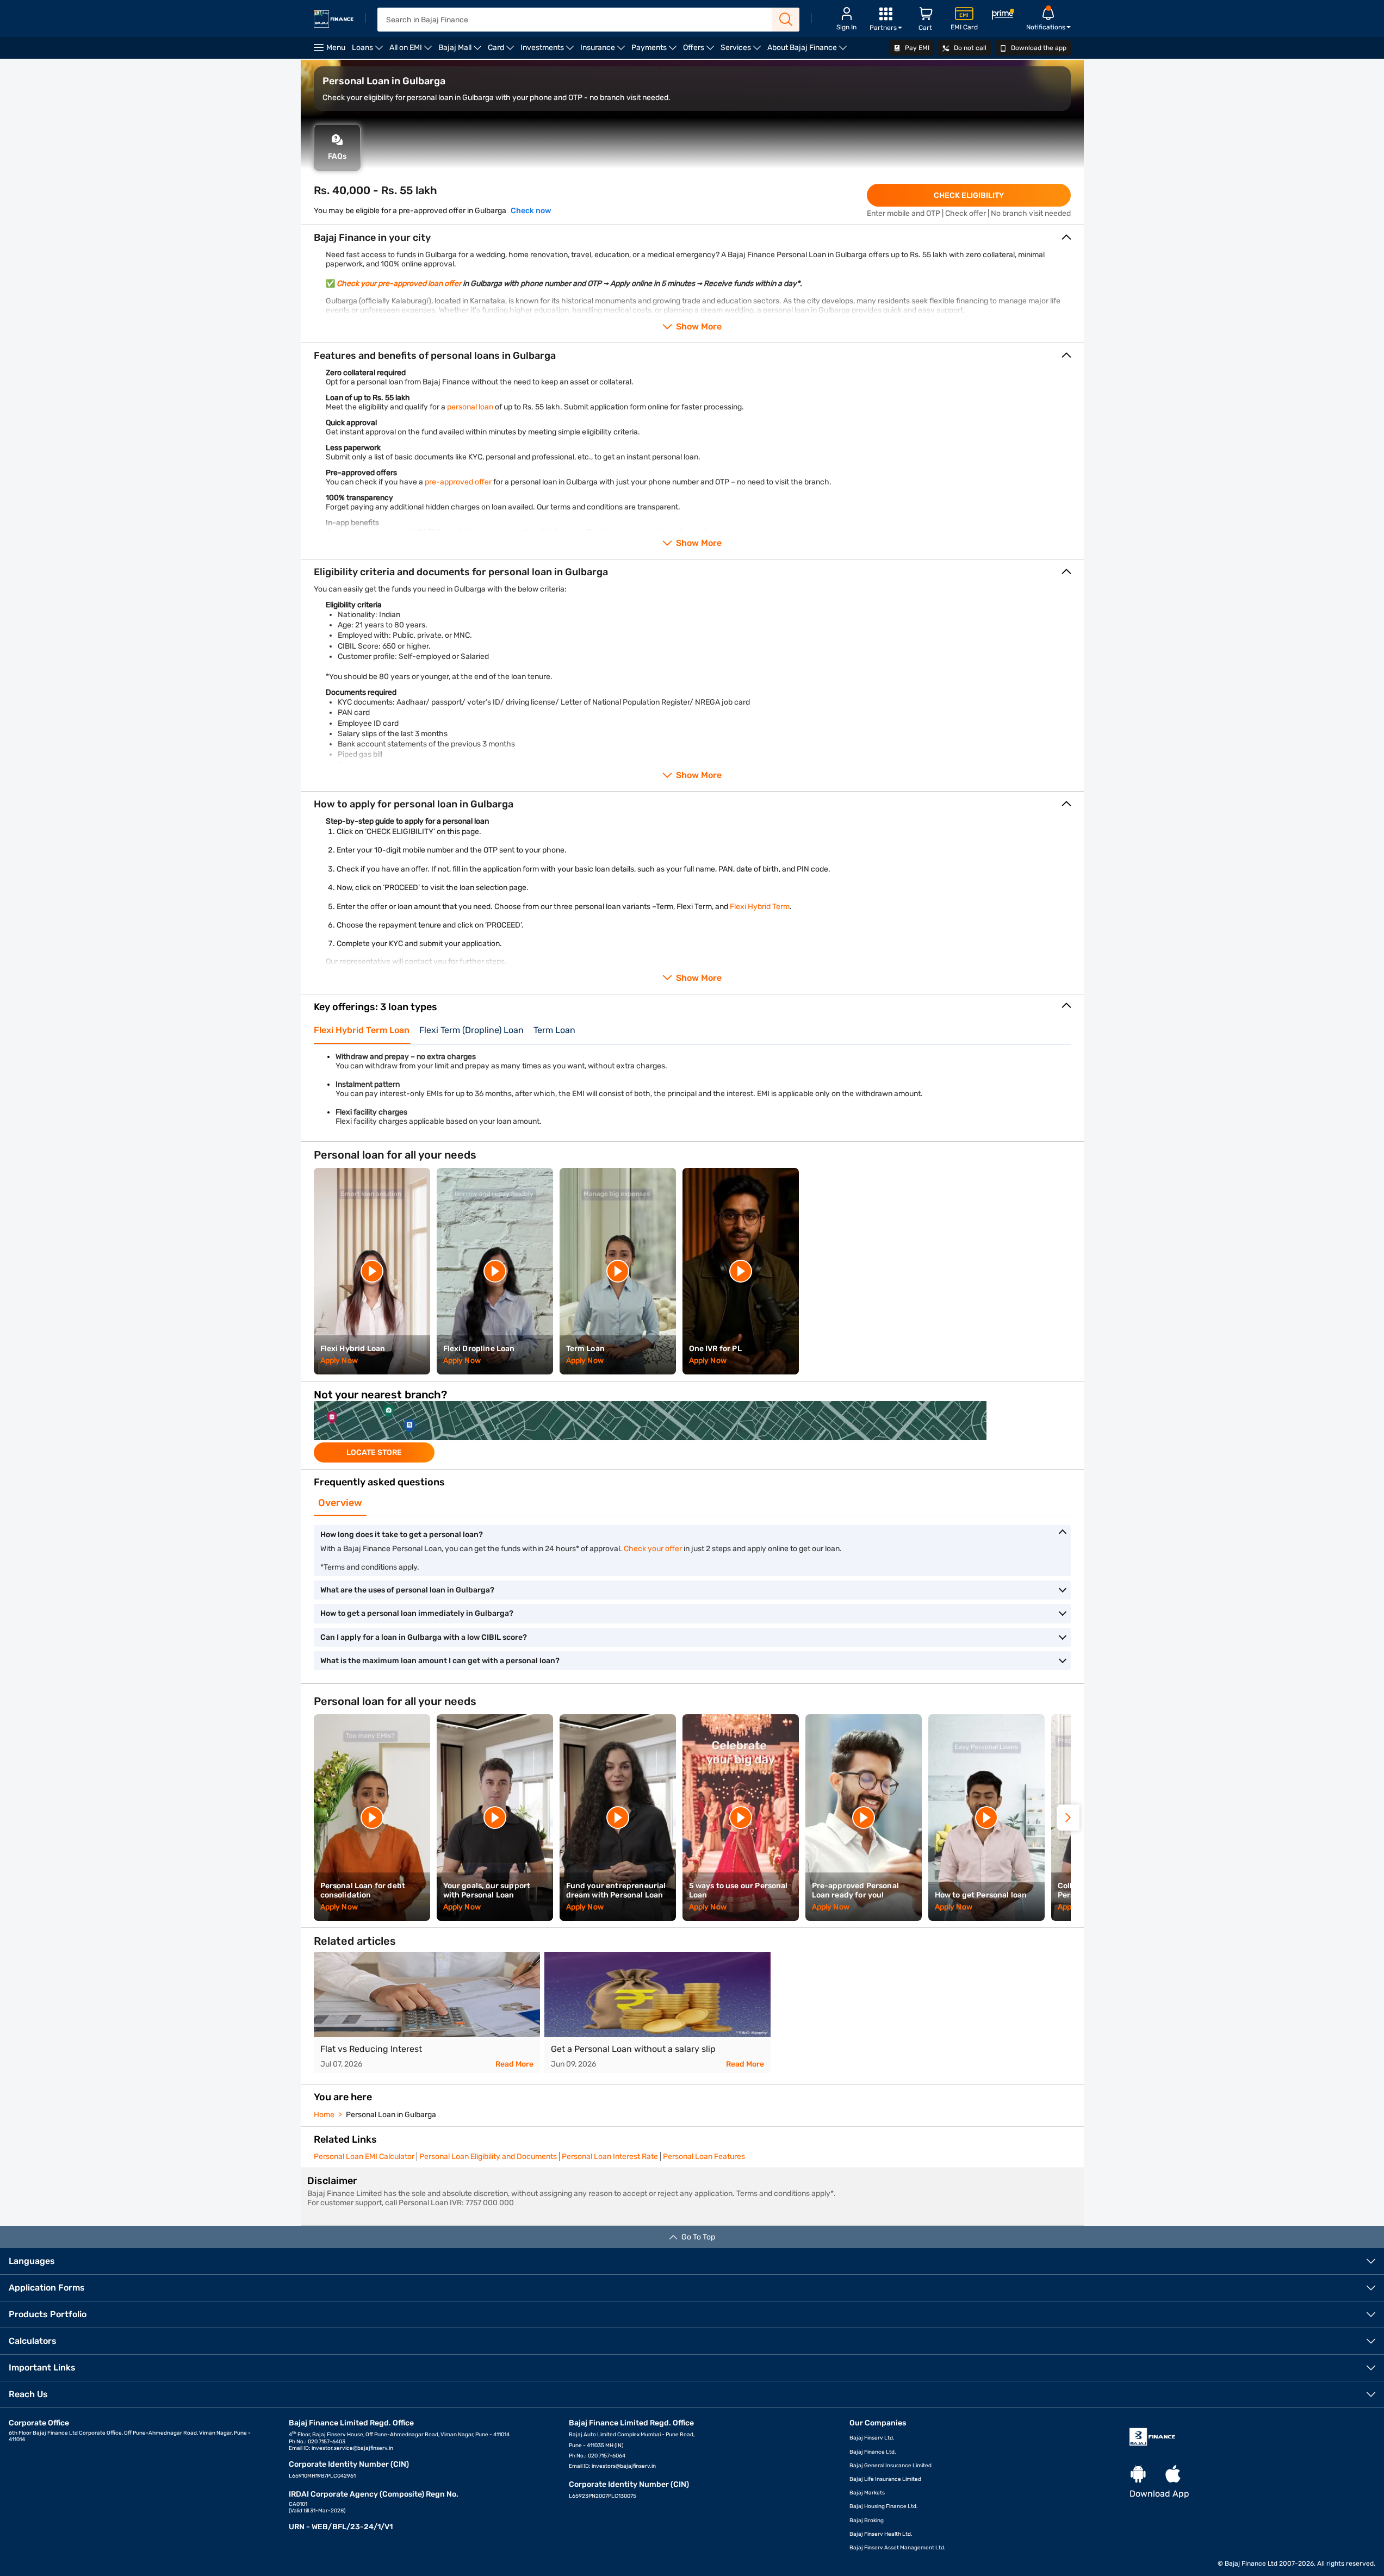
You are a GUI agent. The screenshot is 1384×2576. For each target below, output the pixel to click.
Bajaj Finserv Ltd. (872, 2438)
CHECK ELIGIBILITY (969, 195)
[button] (1068, 1818)
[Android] (1138, 2475)
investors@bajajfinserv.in (624, 2466)
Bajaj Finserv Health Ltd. (881, 2534)
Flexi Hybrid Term (760, 907)
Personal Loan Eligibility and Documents (488, 2157)
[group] (692, 1432)
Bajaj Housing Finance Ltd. (884, 2506)
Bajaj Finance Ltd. (873, 2452)
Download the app (1038, 48)
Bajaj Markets (867, 2493)
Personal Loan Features (704, 2157)
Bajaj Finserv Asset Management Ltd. (898, 2548)
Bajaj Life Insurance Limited (885, 2479)
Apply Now (339, 1361)
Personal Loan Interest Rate (610, 2157)
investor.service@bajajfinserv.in (352, 2448)
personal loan (470, 407)
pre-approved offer (458, 482)
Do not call (969, 48)
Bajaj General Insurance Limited (890, 2466)
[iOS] (1173, 2475)
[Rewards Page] (1003, 16)
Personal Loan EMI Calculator (364, 2157)
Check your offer (653, 1549)
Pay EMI (916, 48)
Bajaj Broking (867, 2521)
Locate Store (374, 1452)
